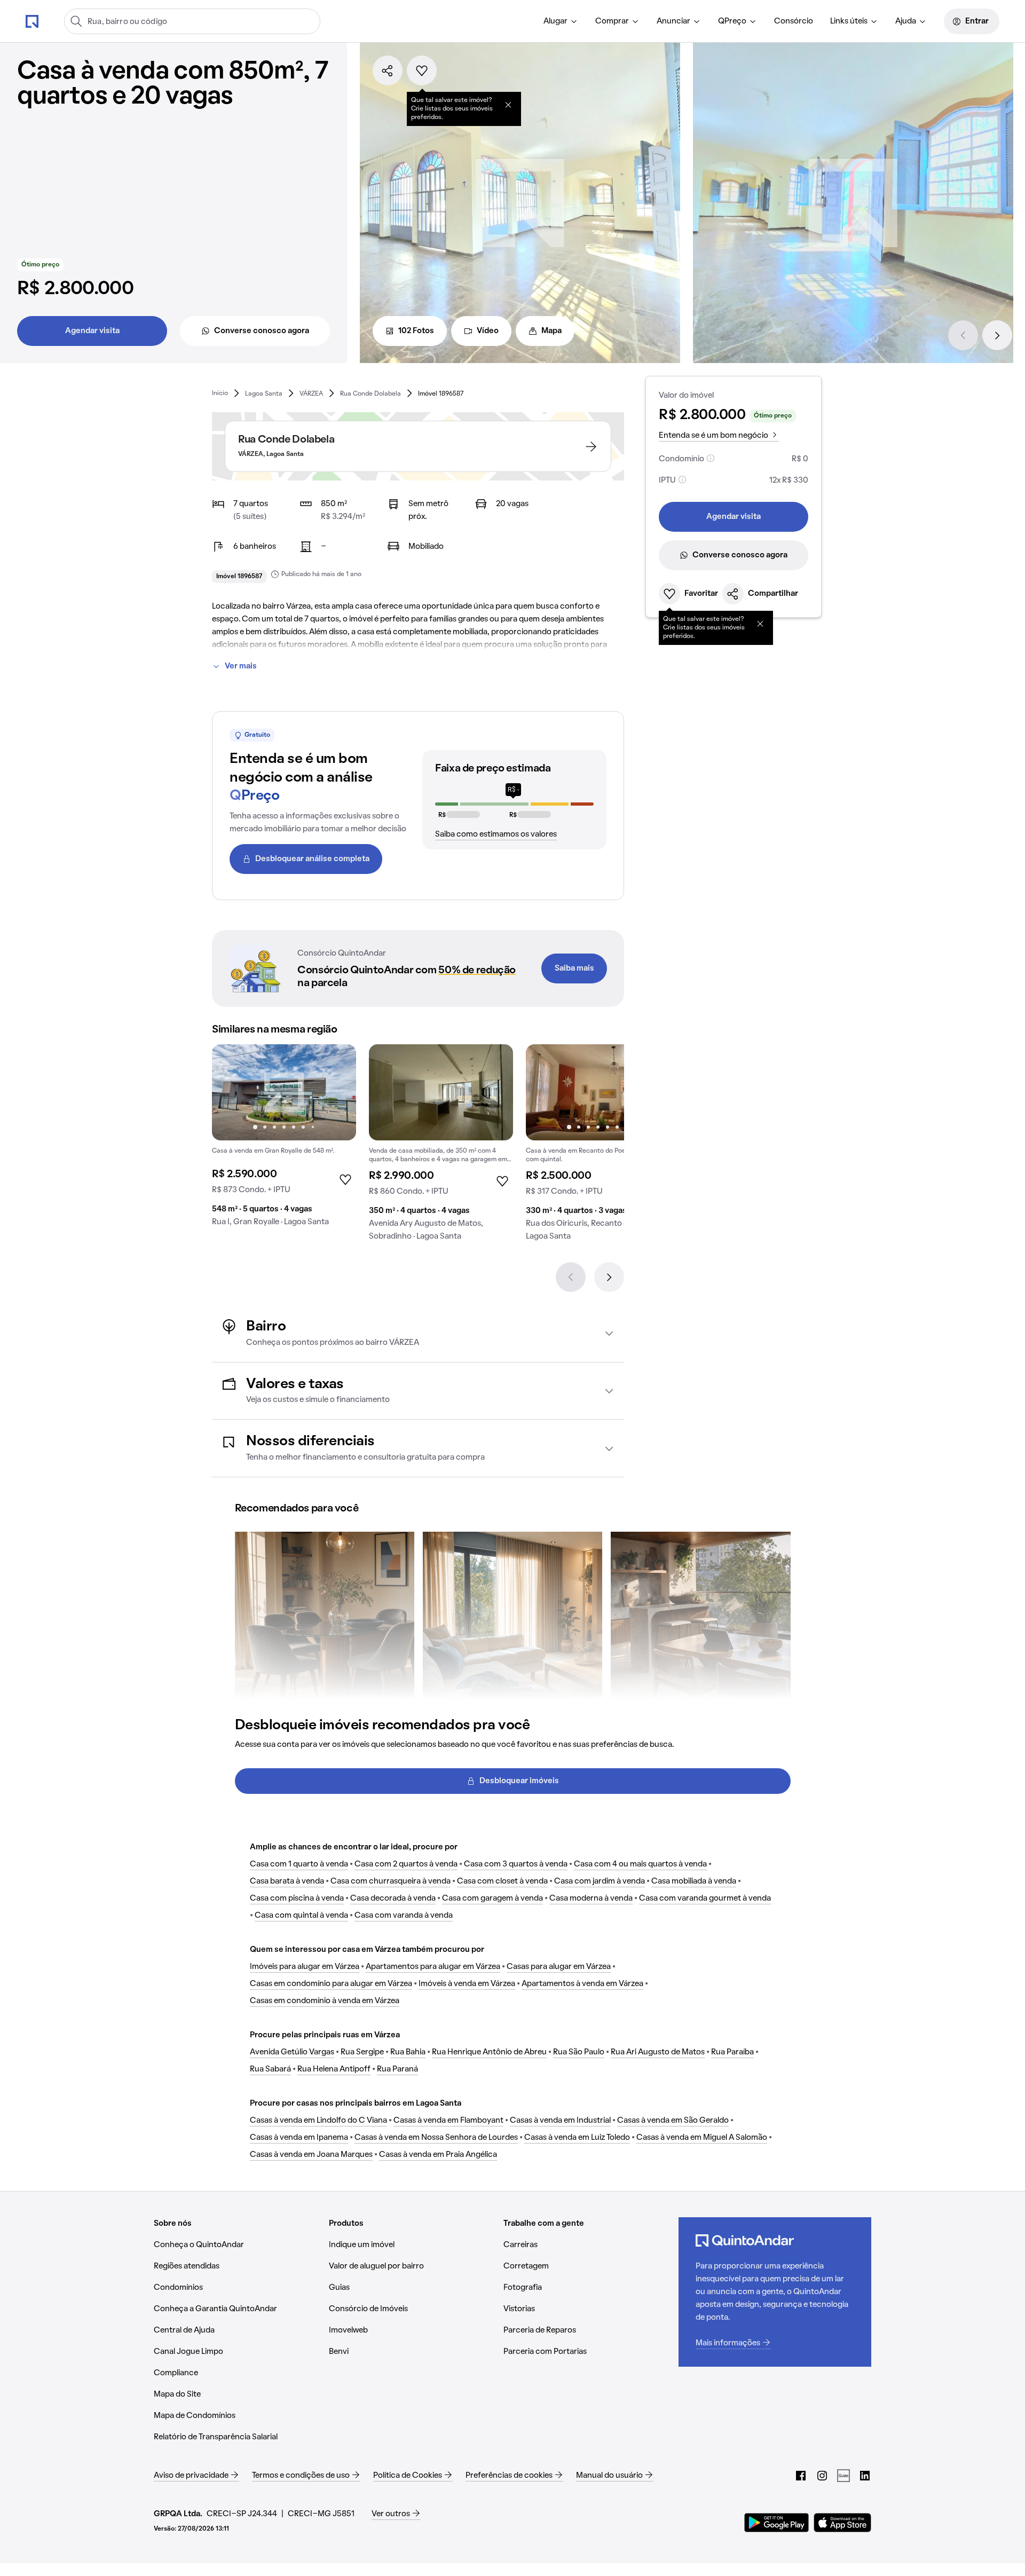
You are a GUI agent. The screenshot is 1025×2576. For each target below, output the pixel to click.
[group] (284, 1140)
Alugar (555, 21)
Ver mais (241, 666)
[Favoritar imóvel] (422, 70)
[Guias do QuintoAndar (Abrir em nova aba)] (843, 2476)
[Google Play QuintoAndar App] (777, 2523)
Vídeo (488, 331)
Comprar (612, 21)
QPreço (732, 21)
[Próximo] (997, 335)
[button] (418, 1333)
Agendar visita (92, 331)
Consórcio (794, 21)
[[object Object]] (508, 105)
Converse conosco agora (262, 331)
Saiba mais (574, 968)
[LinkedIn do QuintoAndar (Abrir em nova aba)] (865, 2476)
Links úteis (849, 21)
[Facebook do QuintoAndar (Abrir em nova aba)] (801, 2476)
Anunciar (673, 21)
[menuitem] (561, 21)
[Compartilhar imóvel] (388, 70)
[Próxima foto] (337, 1092)
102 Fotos (416, 331)
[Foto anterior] (231, 1092)
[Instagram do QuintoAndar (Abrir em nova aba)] (822, 2476)
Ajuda (906, 21)
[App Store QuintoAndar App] (842, 2523)
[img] (441, 1092)
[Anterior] (963, 335)
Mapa (551, 331)
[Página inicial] (32, 21)
